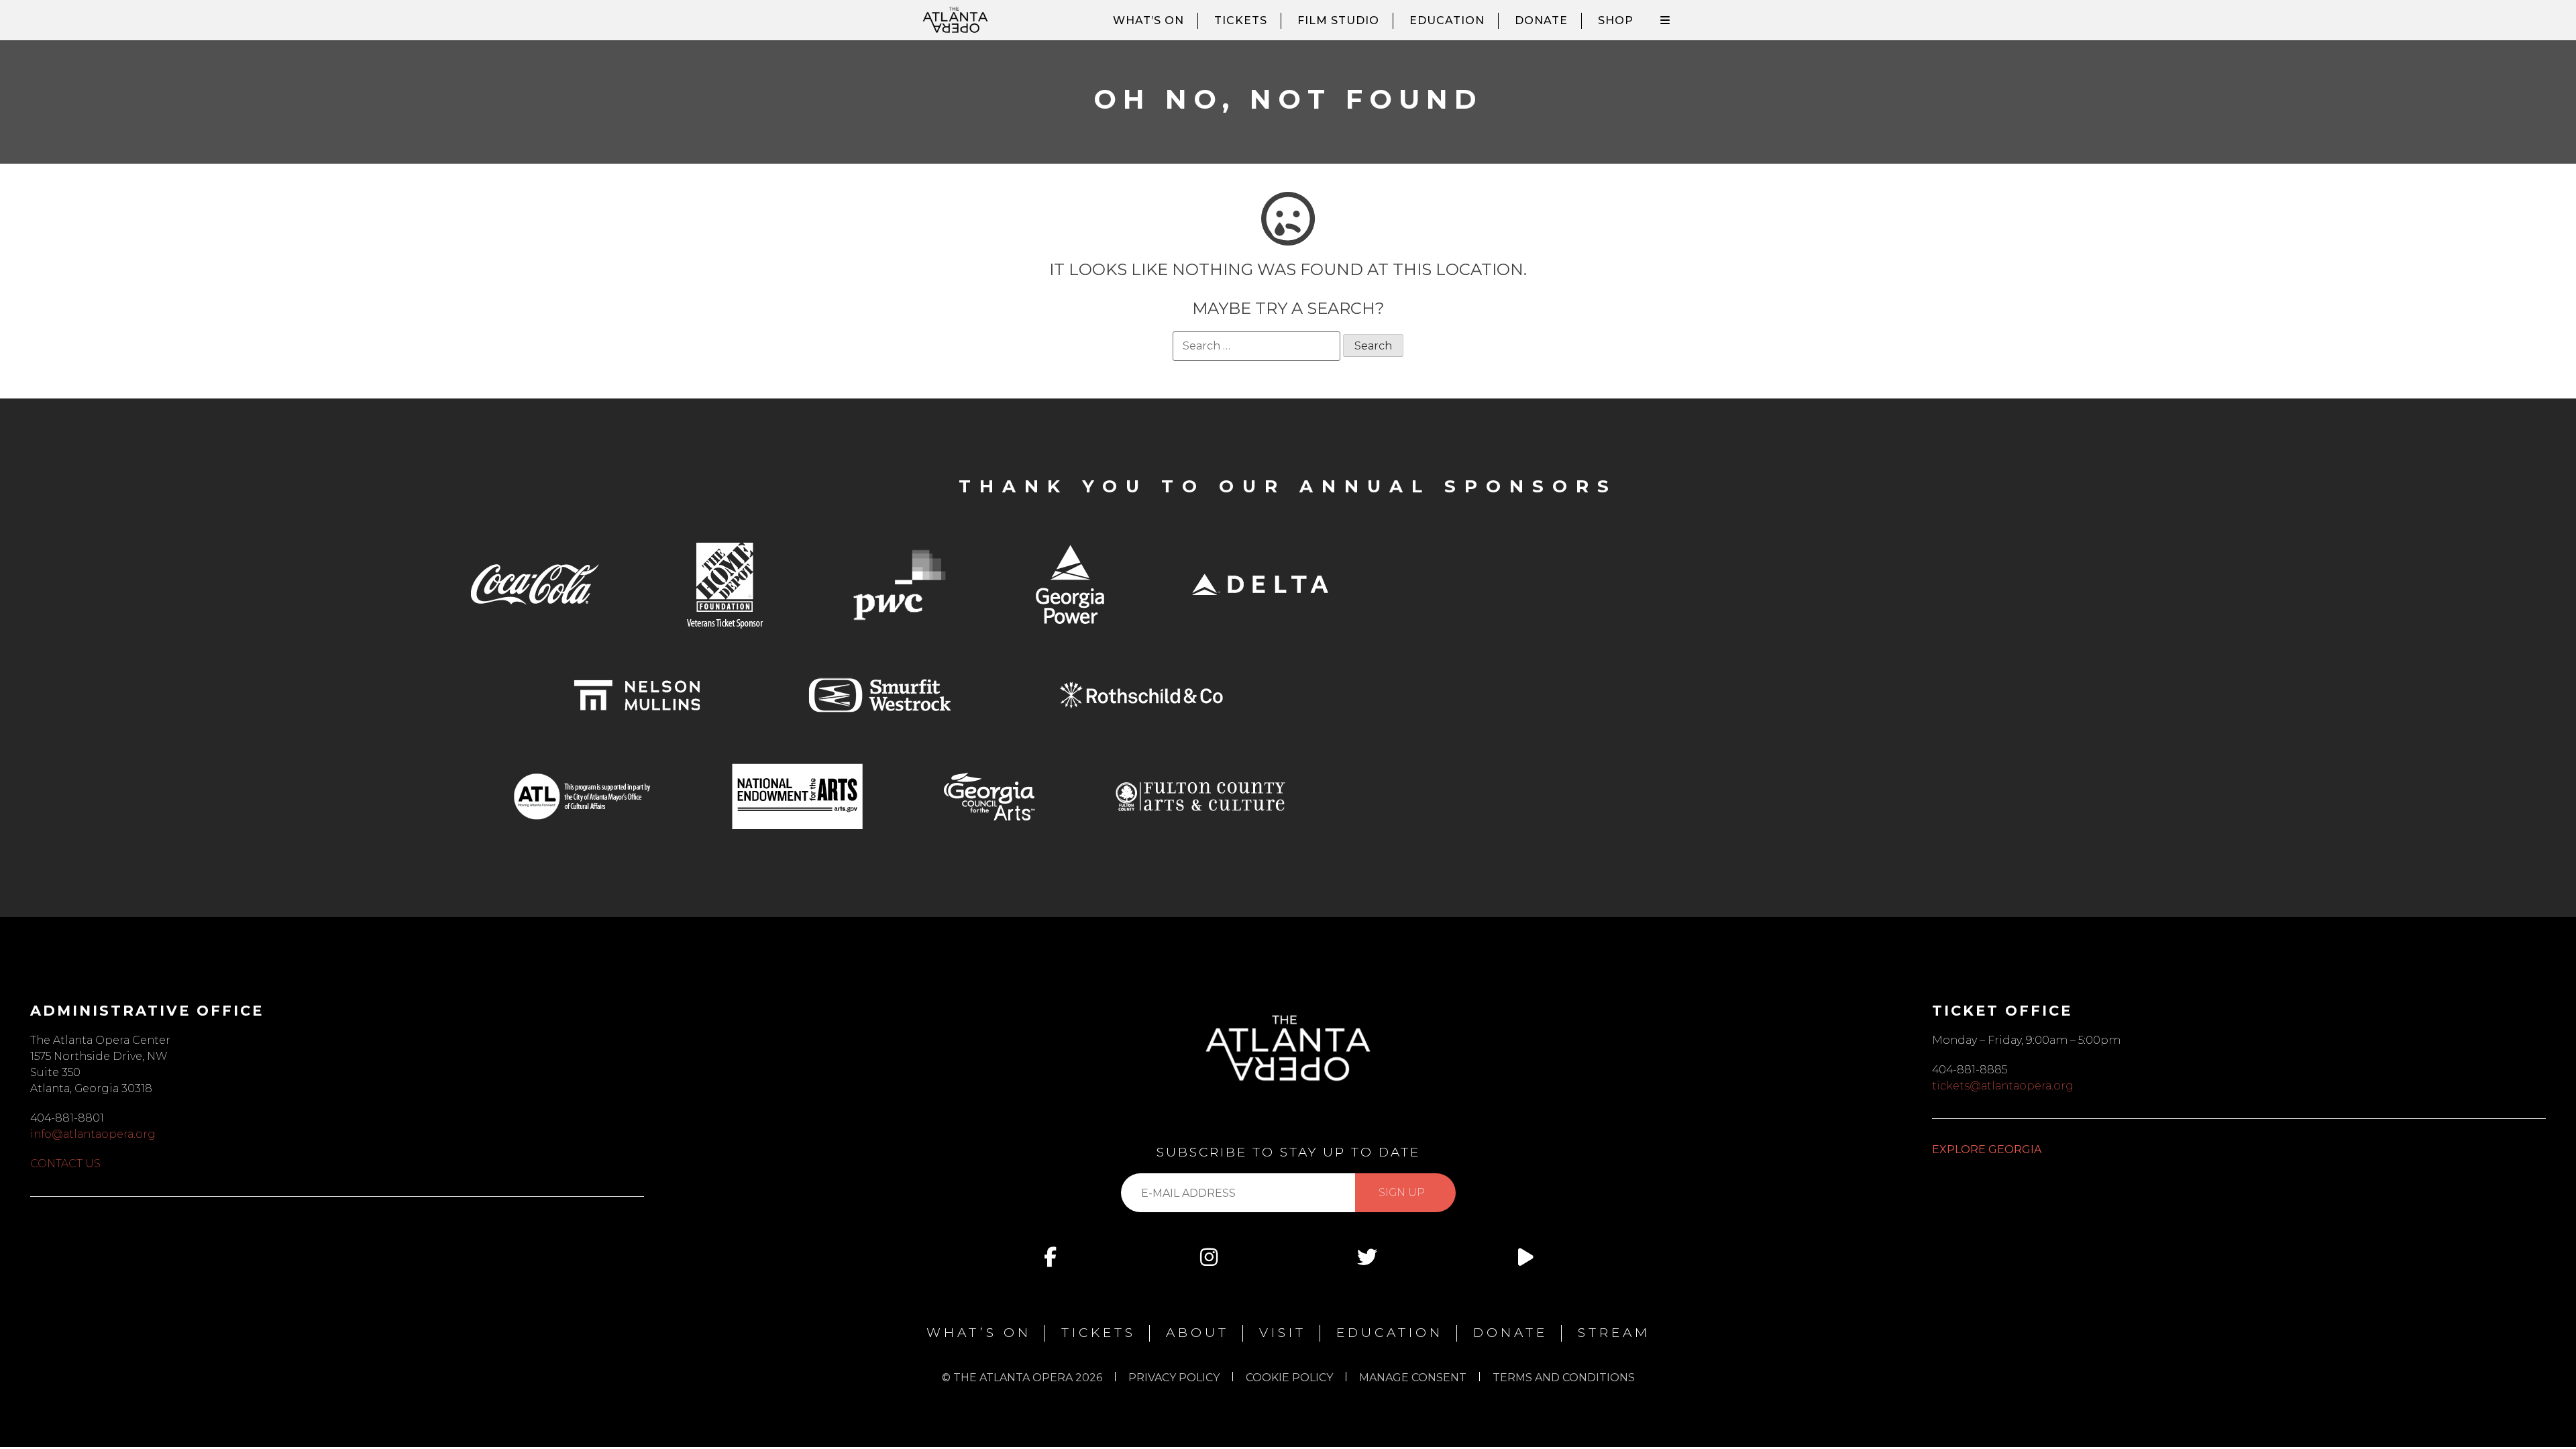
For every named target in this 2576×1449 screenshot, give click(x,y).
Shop (1616, 20)
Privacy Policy (1174, 1378)
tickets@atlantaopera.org (2003, 1086)
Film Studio (1338, 20)
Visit (1283, 1333)
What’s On (1148, 20)
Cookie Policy (1289, 1378)
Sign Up (1402, 1192)
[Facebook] (1051, 1257)
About (1197, 1333)
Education (1447, 20)
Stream (1614, 1333)
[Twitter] (1367, 1257)
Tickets (1241, 20)
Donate (1541, 20)
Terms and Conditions (1564, 1378)
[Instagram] (1209, 1257)
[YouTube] (1525, 1257)
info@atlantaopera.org (93, 1134)
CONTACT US (65, 1164)
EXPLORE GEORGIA (1987, 1149)
